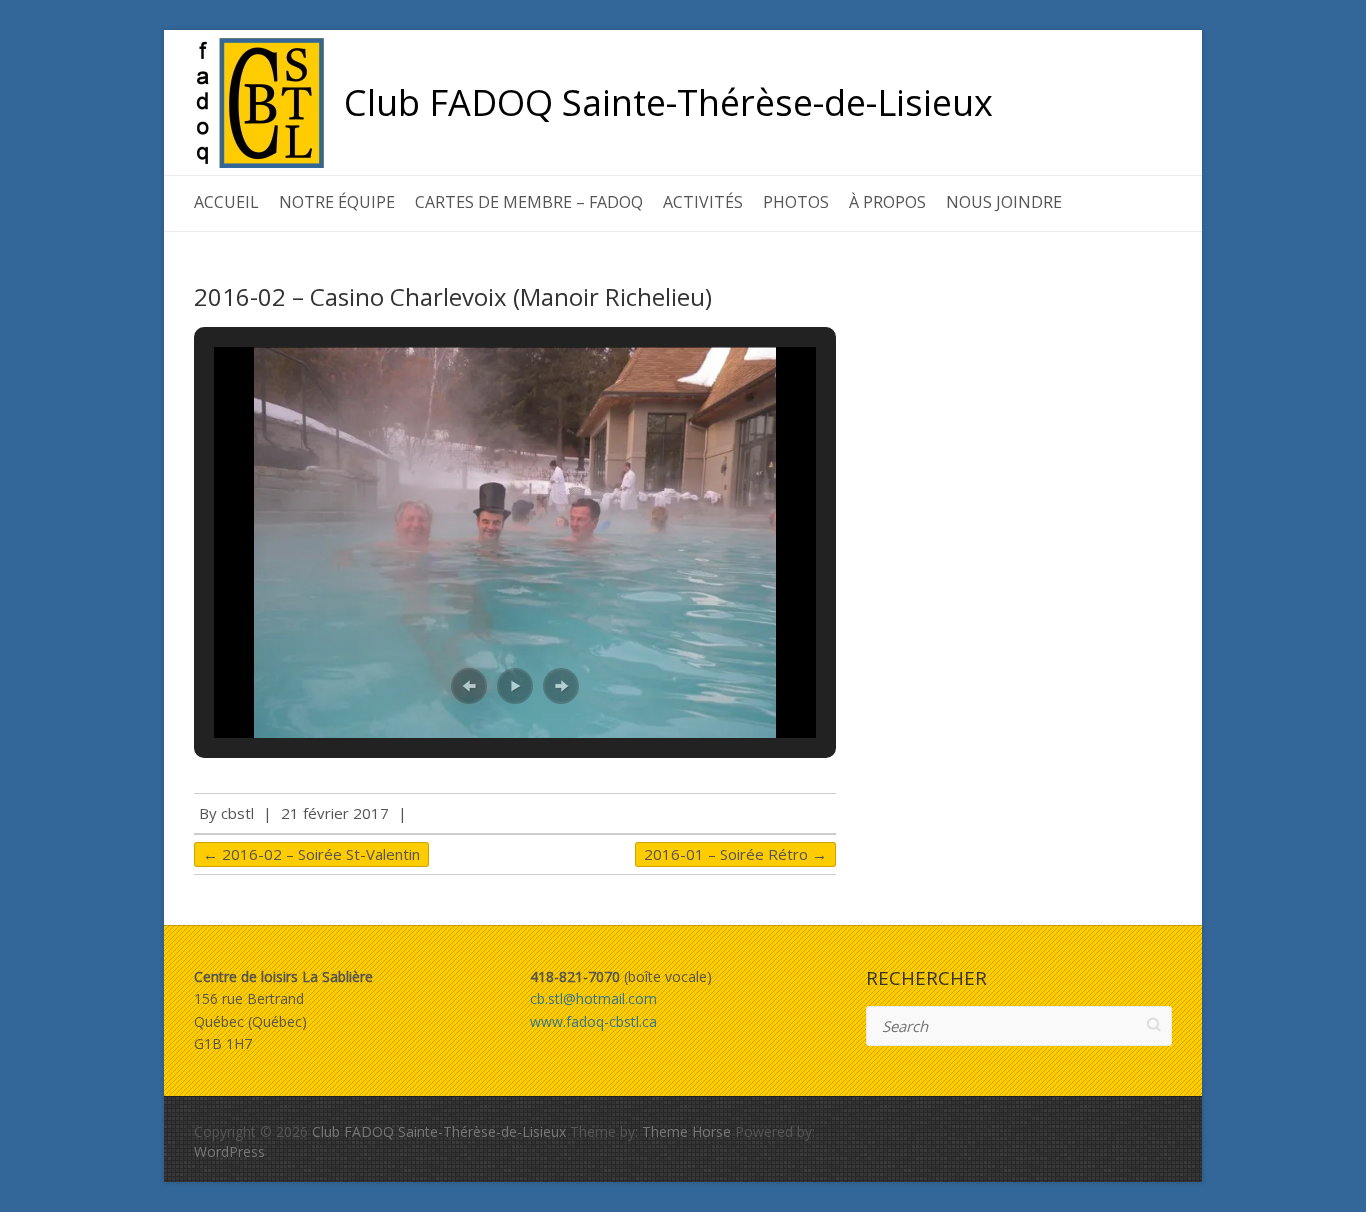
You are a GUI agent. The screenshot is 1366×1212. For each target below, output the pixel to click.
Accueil (226, 202)
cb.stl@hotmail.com (593, 998)
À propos (887, 202)
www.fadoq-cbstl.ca (593, 1021)
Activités (703, 202)
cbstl (237, 813)
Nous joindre (1004, 202)
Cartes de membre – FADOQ (529, 202)
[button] (469, 686)
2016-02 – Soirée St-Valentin (311, 854)
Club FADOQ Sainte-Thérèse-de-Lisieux (668, 103)
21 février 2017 (335, 813)
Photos (796, 202)
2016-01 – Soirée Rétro (735, 854)
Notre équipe (337, 202)
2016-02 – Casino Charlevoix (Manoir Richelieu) (453, 296)
